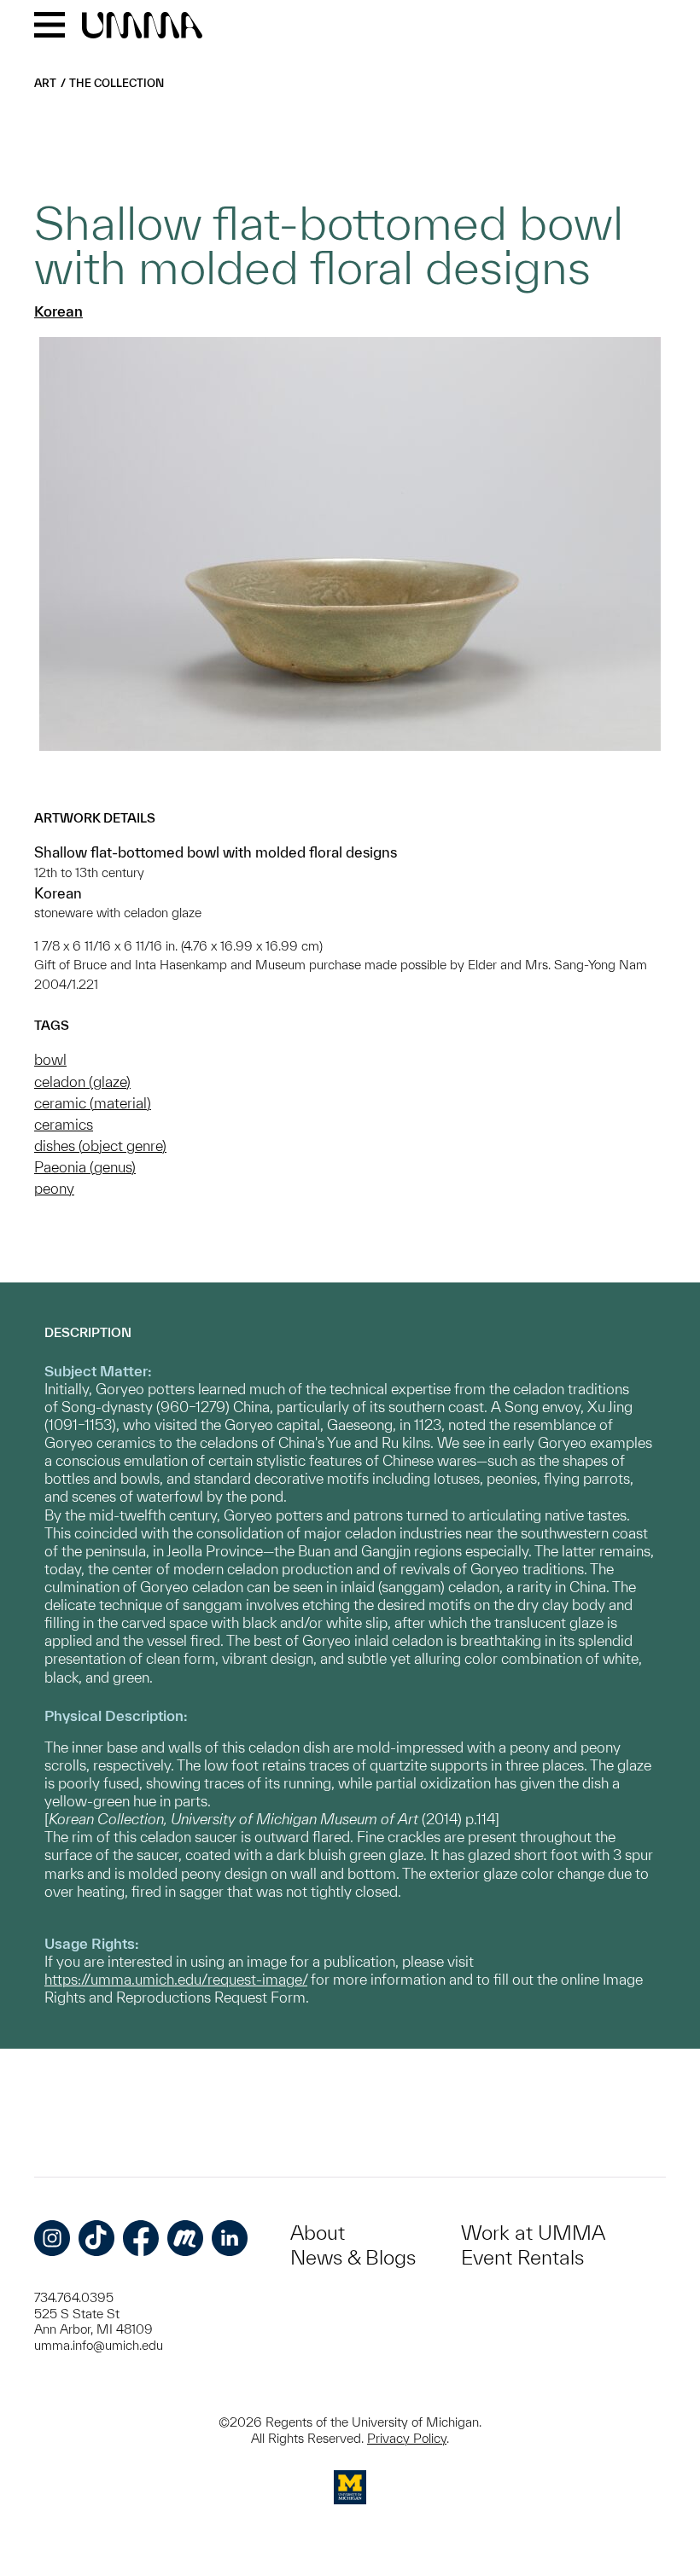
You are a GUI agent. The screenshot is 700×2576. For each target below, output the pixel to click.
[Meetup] (185, 2238)
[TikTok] (96, 2238)
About (318, 2233)
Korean (58, 311)
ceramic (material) (93, 1103)
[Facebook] (141, 2238)
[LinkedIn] (230, 2238)
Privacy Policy (407, 2438)
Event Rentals (522, 2257)
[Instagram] (52, 2238)
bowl (50, 1059)
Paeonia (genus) (85, 1167)
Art (45, 83)
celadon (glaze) (82, 1082)
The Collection (117, 83)
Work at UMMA (533, 2233)
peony (54, 1188)
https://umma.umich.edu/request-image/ (176, 1979)
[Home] (142, 26)
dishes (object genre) (100, 1146)
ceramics (64, 1124)
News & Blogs (353, 2257)
